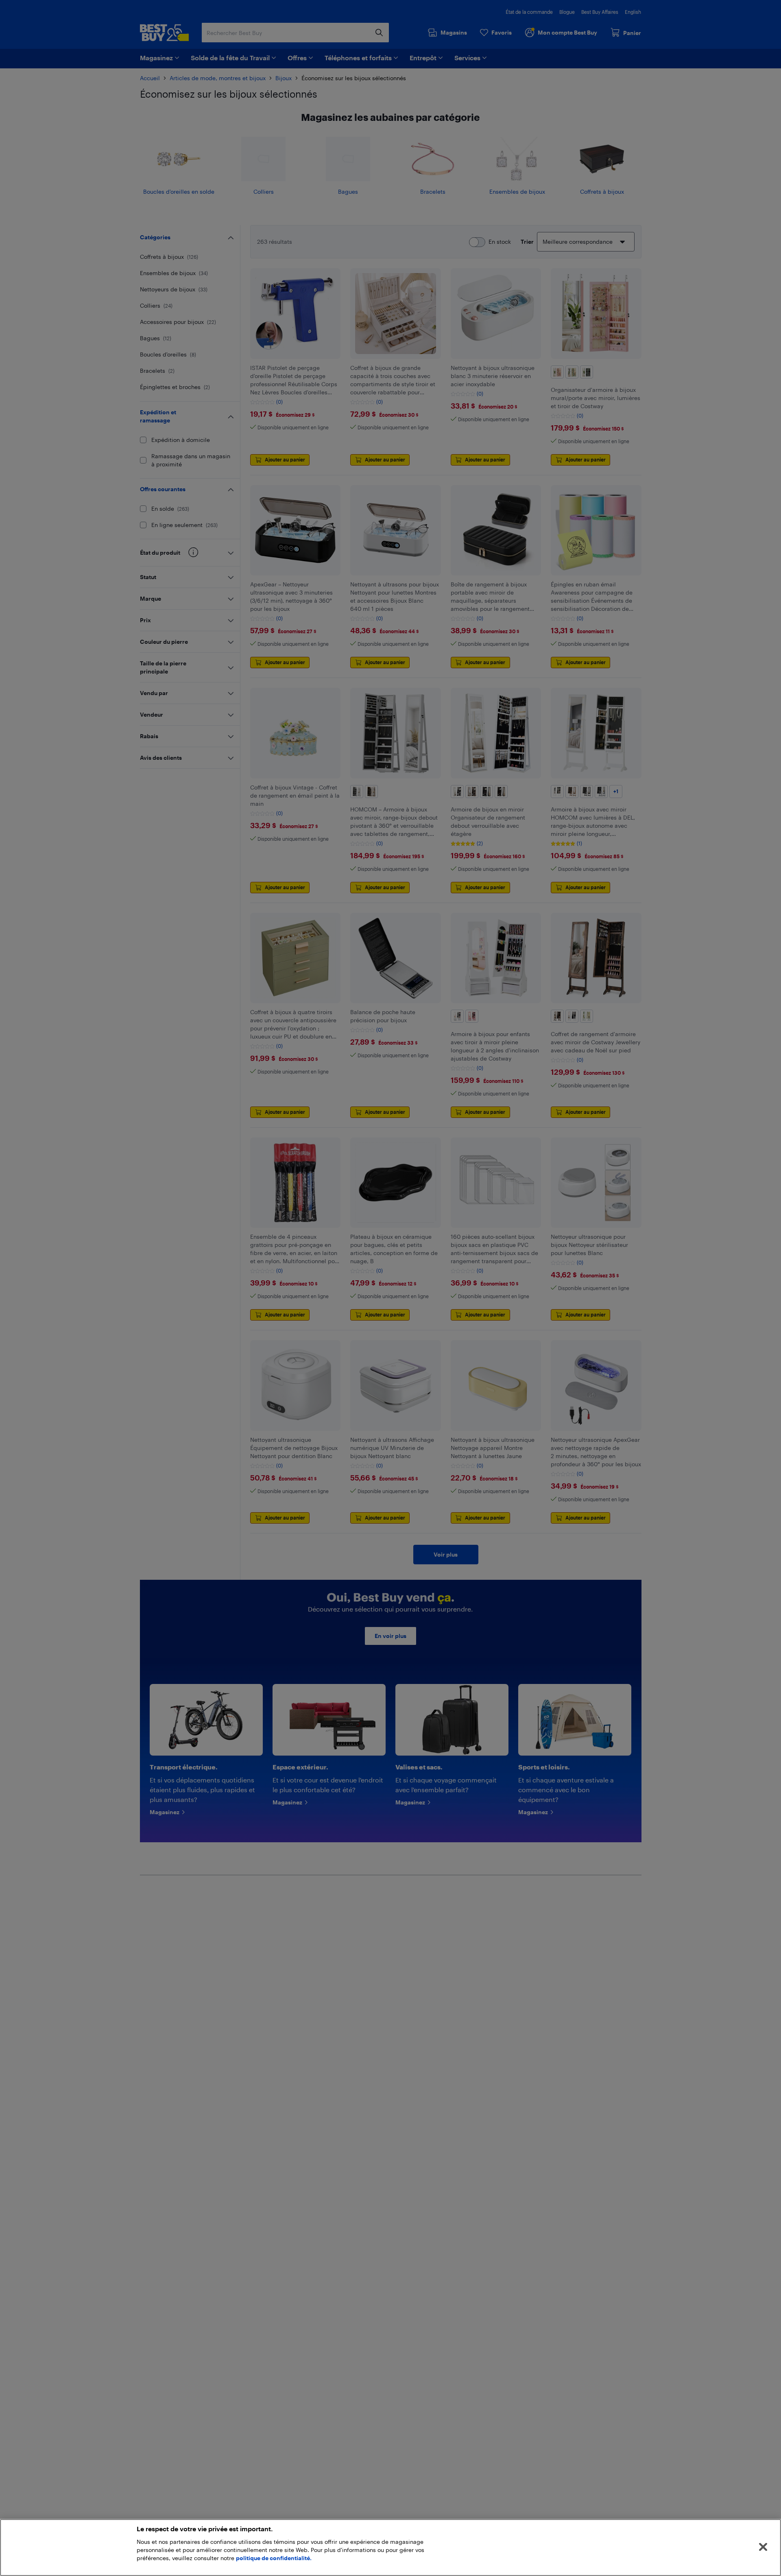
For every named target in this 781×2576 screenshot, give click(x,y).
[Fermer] (763, 2547)
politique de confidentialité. (274, 2558)
